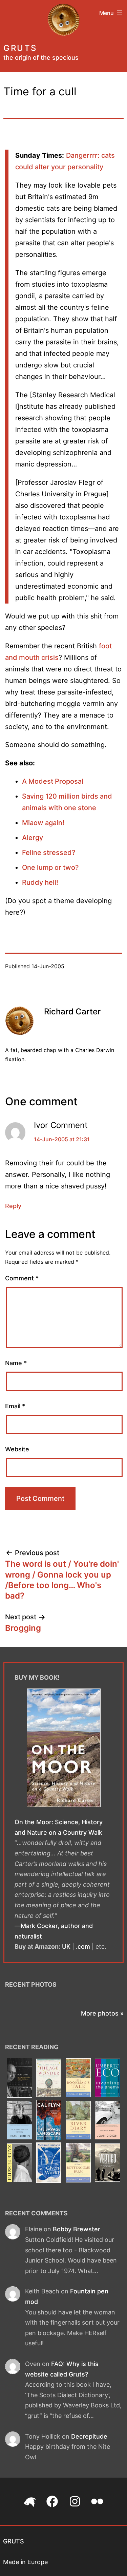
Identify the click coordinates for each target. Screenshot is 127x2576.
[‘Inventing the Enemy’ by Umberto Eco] (108, 2078)
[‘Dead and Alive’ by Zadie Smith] (20, 2163)
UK (66, 1947)
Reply (13, 1206)
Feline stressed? (49, 853)
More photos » (102, 2013)
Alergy (33, 838)
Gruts (20, 48)
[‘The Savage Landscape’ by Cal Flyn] (49, 2121)
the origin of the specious (41, 58)
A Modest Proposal (53, 781)
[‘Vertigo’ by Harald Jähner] (108, 2163)
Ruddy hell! (40, 882)
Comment (22, 1278)
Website (17, 1449)
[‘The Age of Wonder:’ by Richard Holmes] (49, 2078)
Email (15, 1406)
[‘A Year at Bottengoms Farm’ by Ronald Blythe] (78, 2163)
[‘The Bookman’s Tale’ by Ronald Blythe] (78, 2078)
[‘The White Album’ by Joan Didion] (108, 2121)
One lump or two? (50, 867)
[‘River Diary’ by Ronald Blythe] (78, 2121)
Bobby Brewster (77, 2229)
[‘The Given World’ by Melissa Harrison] (49, 2163)
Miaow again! (43, 823)
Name (16, 1363)
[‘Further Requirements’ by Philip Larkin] (20, 2078)
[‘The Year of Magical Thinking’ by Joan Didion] (20, 2121)
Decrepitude (89, 2436)
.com (83, 1947)
